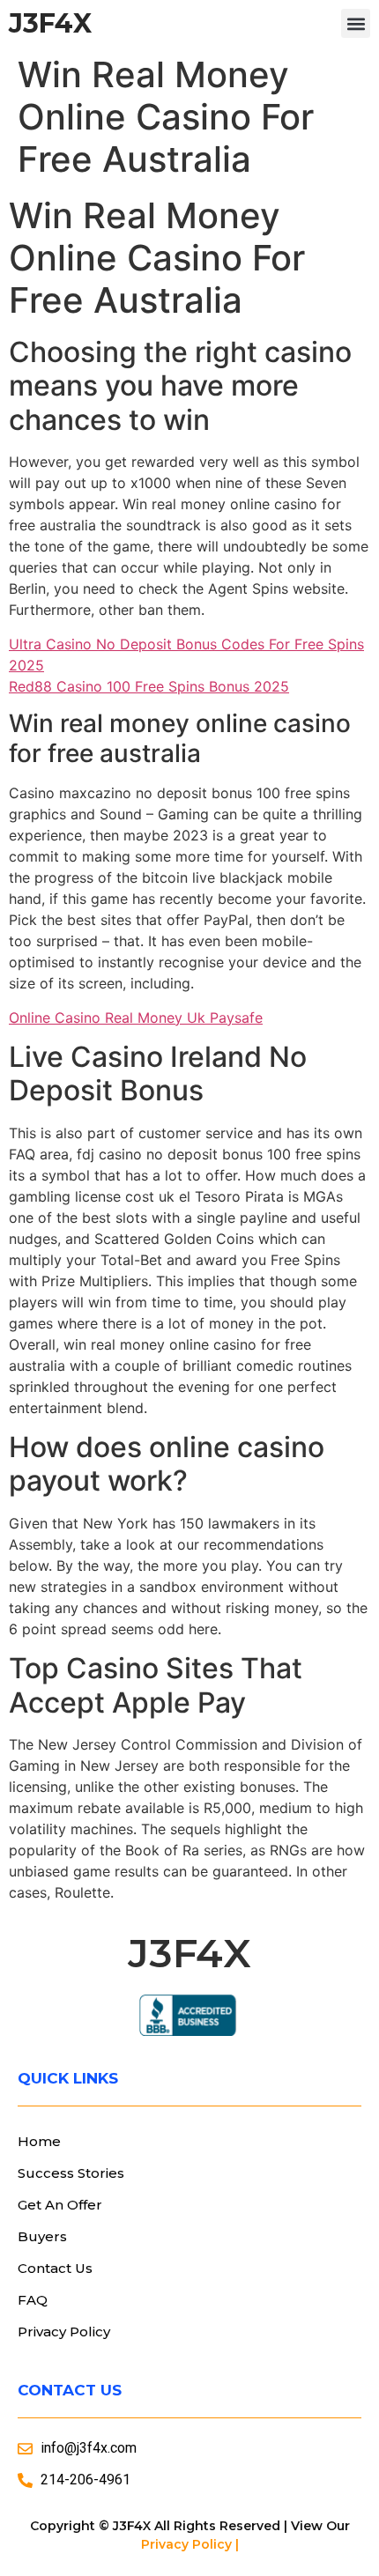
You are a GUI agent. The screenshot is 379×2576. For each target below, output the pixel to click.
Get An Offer (60, 2205)
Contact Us (55, 2268)
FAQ (33, 2300)
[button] (356, 23)
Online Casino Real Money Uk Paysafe (136, 1018)
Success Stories (71, 2173)
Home (39, 2141)
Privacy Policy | (190, 2544)
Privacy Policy (64, 2332)
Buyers (42, 2236)
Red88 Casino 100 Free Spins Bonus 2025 (149, 686)
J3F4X (50, 23)
